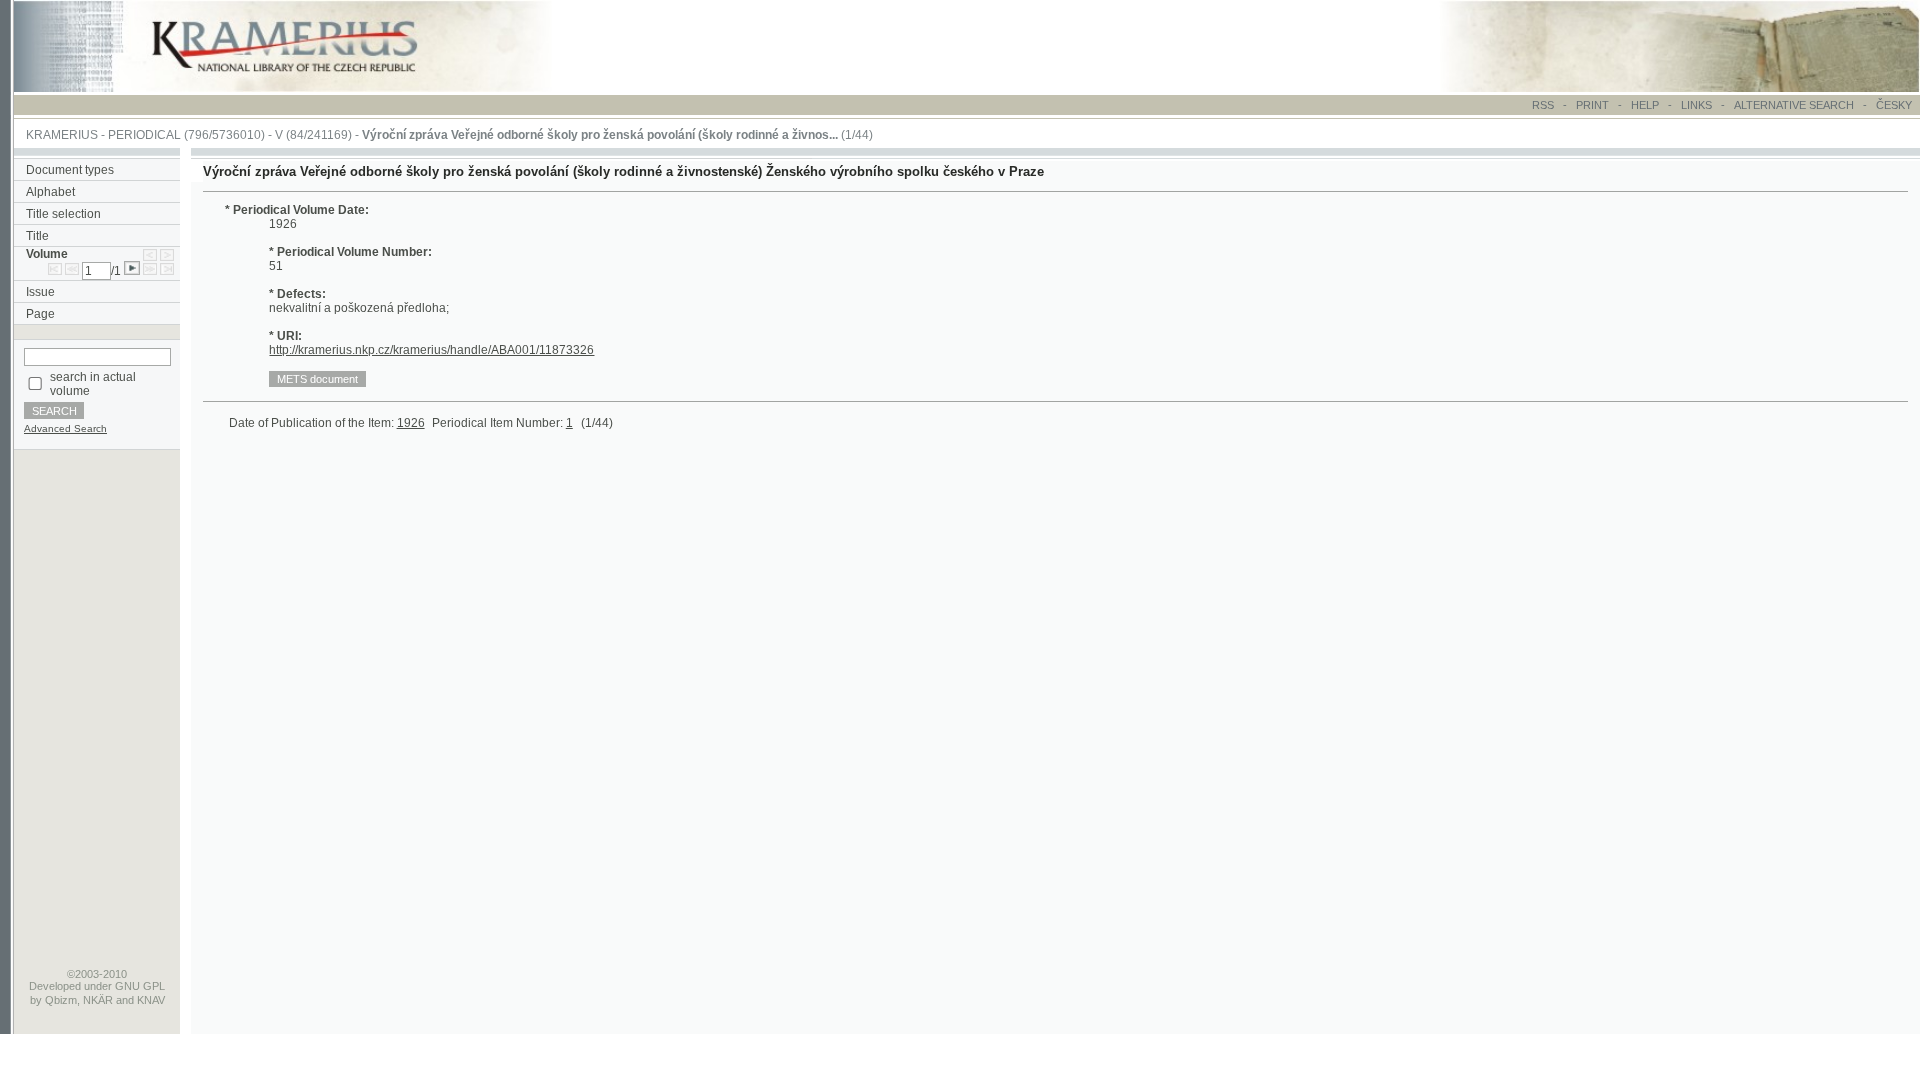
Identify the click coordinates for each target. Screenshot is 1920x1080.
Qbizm (61, 1000)
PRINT (1594, 105)
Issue (40, 292)
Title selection (63, 214)
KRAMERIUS (62, 135)
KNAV (151, 1000)
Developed (55, 986)
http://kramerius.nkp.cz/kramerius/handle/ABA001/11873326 (431, 350)
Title (37, 236)
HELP (1645, 105)
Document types (70, 170)
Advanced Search (65, 428)
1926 (411, 423)
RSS (1543, 105)
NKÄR (98, 1000)
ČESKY (1894, 105)
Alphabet (50, 192)
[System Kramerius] (307, 88)
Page (40, 314)
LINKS (1696, 105)
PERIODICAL (144, 135)
